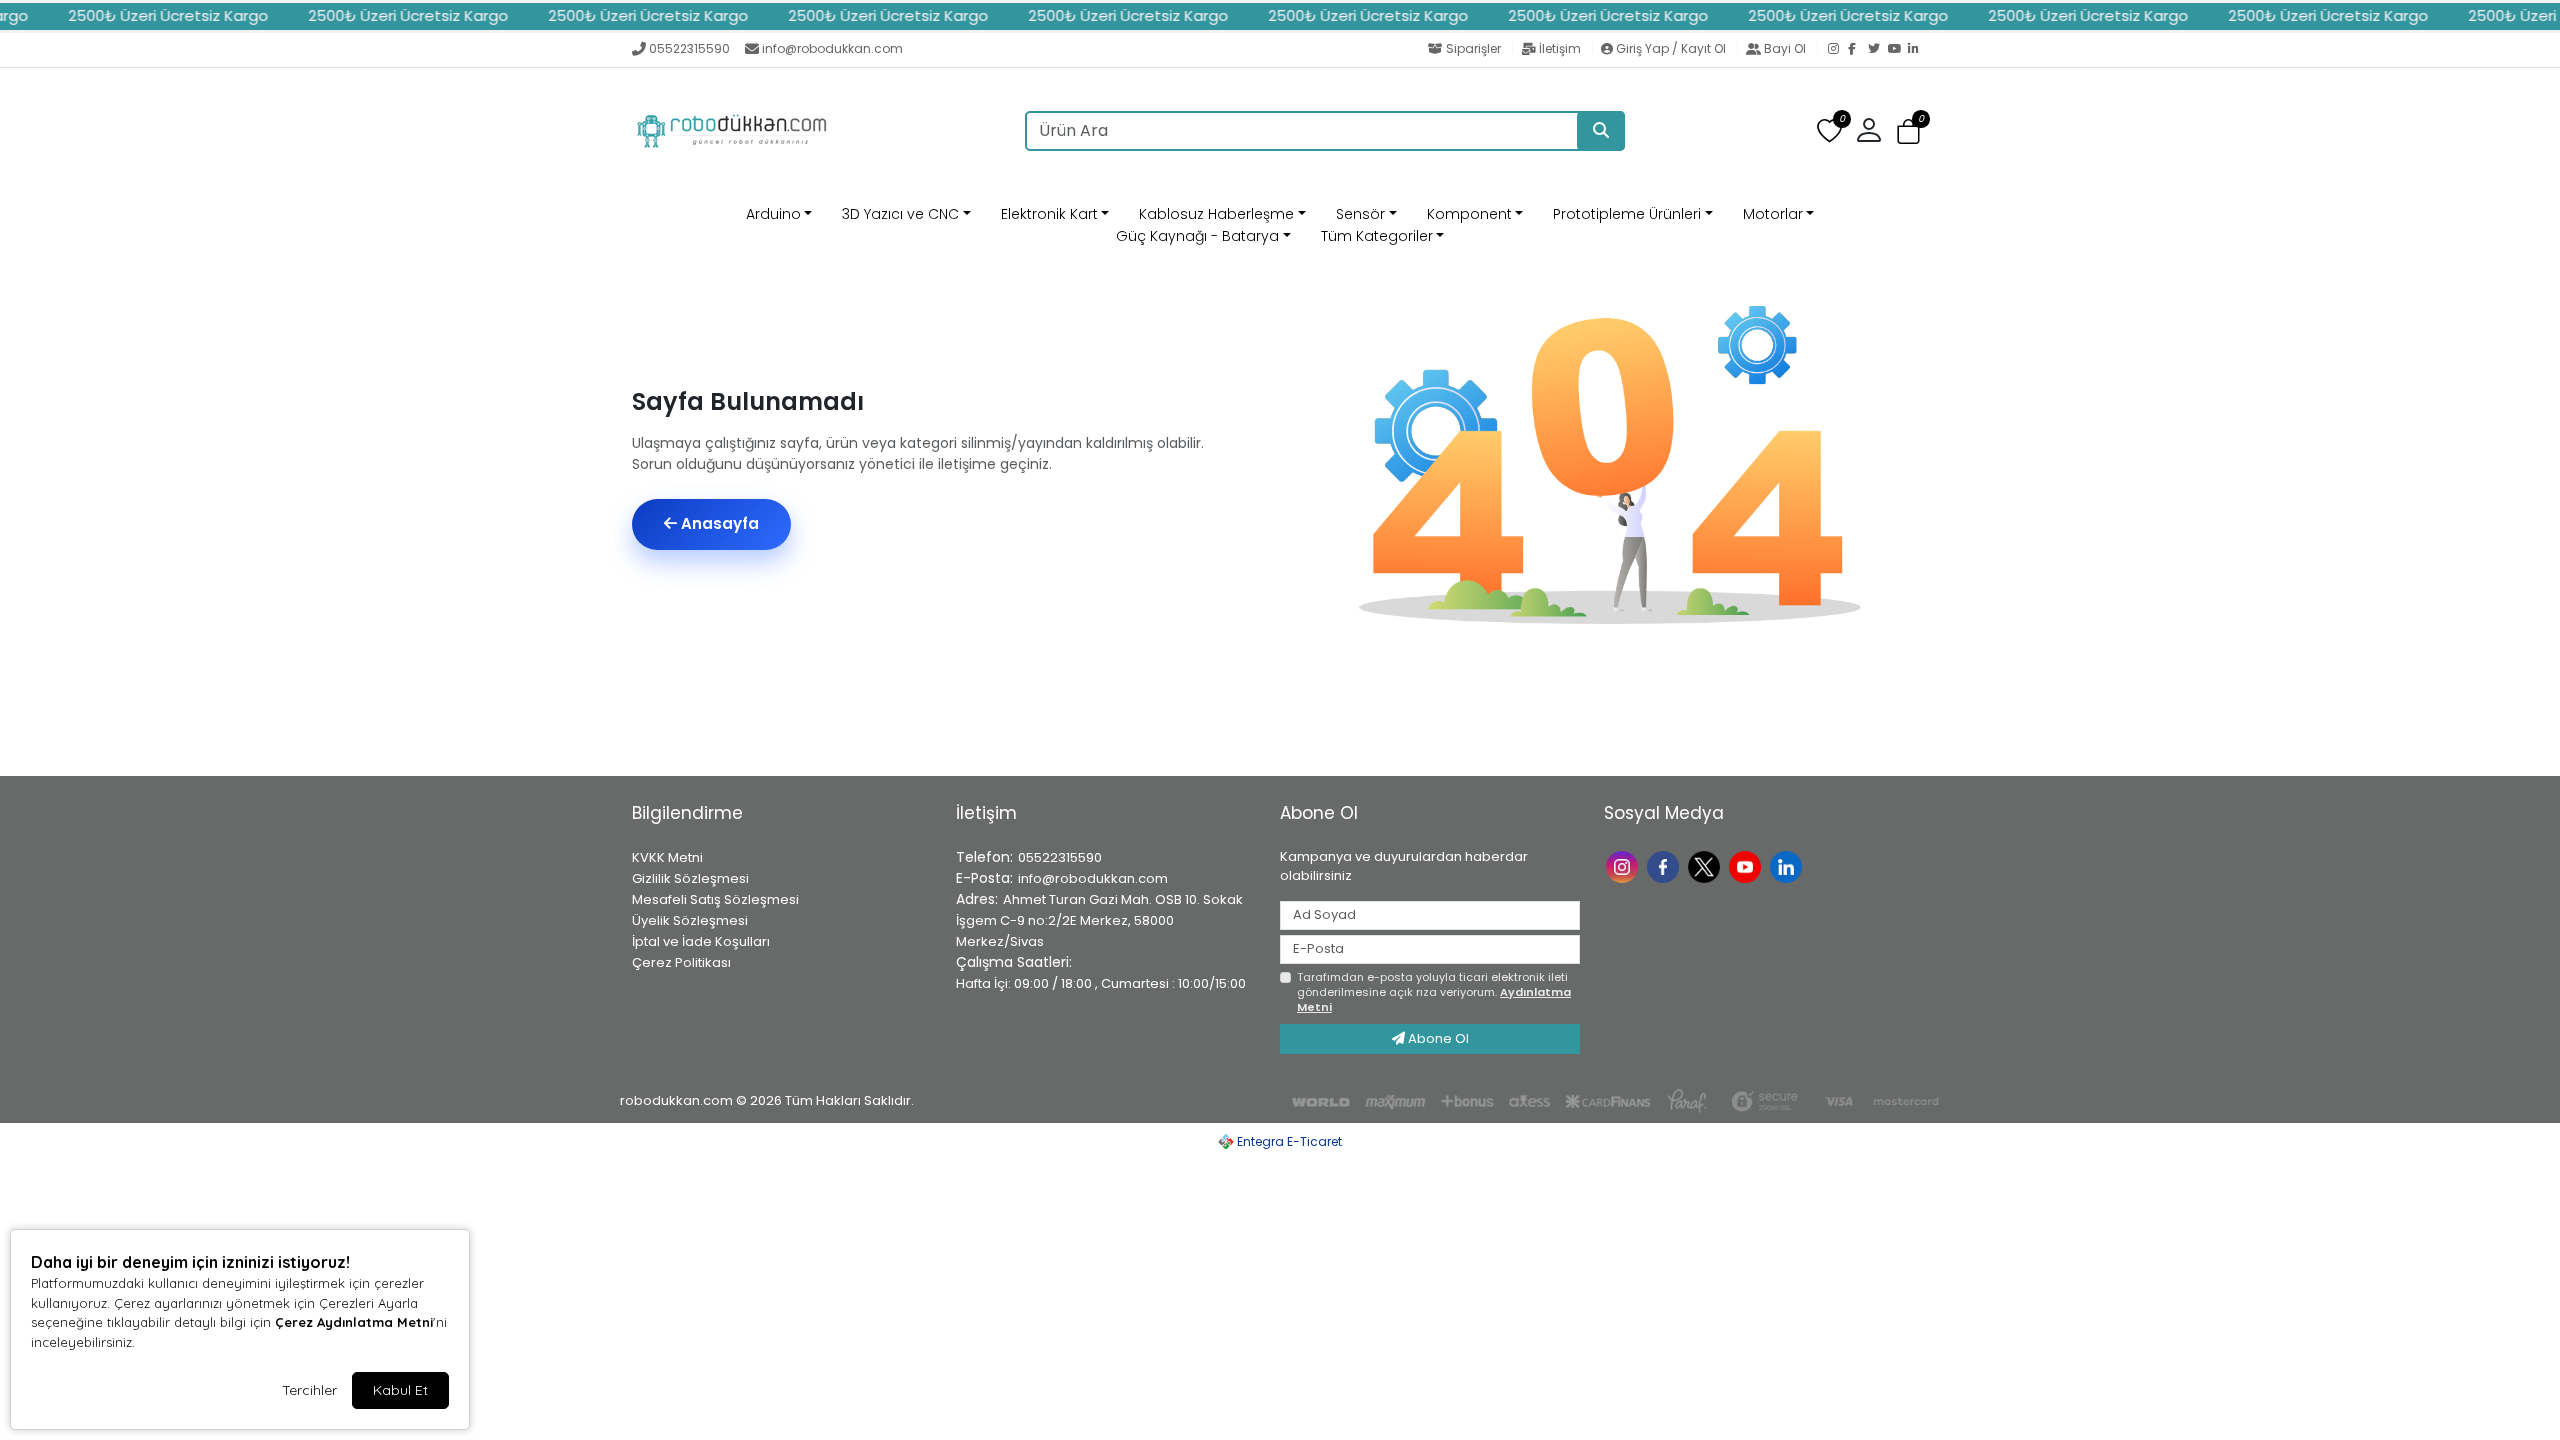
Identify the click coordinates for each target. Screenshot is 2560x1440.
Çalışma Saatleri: (1014, 962)
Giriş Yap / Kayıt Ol (1671, 48)
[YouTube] (1898, 50)
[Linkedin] (1788, 865)
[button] (1908, 131)
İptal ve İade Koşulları (701, 941)
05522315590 (689, 48)
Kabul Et (400, 1390)
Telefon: (984, 857)
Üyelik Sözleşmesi (690, 920)
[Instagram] (1838, 50)
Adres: (977, 899)
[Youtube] (1747, 865)
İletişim (1560, 48)
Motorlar (1773, 214)
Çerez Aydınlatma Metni (354, 1322)
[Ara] (1601, 131)
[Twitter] (1878, 50)
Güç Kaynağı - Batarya (1197, 236)
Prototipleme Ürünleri (1627, 214)
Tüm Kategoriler (1377, 236)
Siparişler (1473, 48)
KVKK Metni (667, 857)
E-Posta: (984, 878)
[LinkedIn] (1918, 50)
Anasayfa (718, 523)
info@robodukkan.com (832, 48)
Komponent (1469, 214)
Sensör (1360, 214)
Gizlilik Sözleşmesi (690, 878)
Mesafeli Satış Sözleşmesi (715, 899)
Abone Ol (1437, 1038)
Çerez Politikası (681, 962)
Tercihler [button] (309, 1390)
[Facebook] (1858, 50)
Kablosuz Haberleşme (1216, 214)
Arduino (773, 214)
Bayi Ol (1785, 48)
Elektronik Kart (1049, 214)
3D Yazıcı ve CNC (900, 214)
